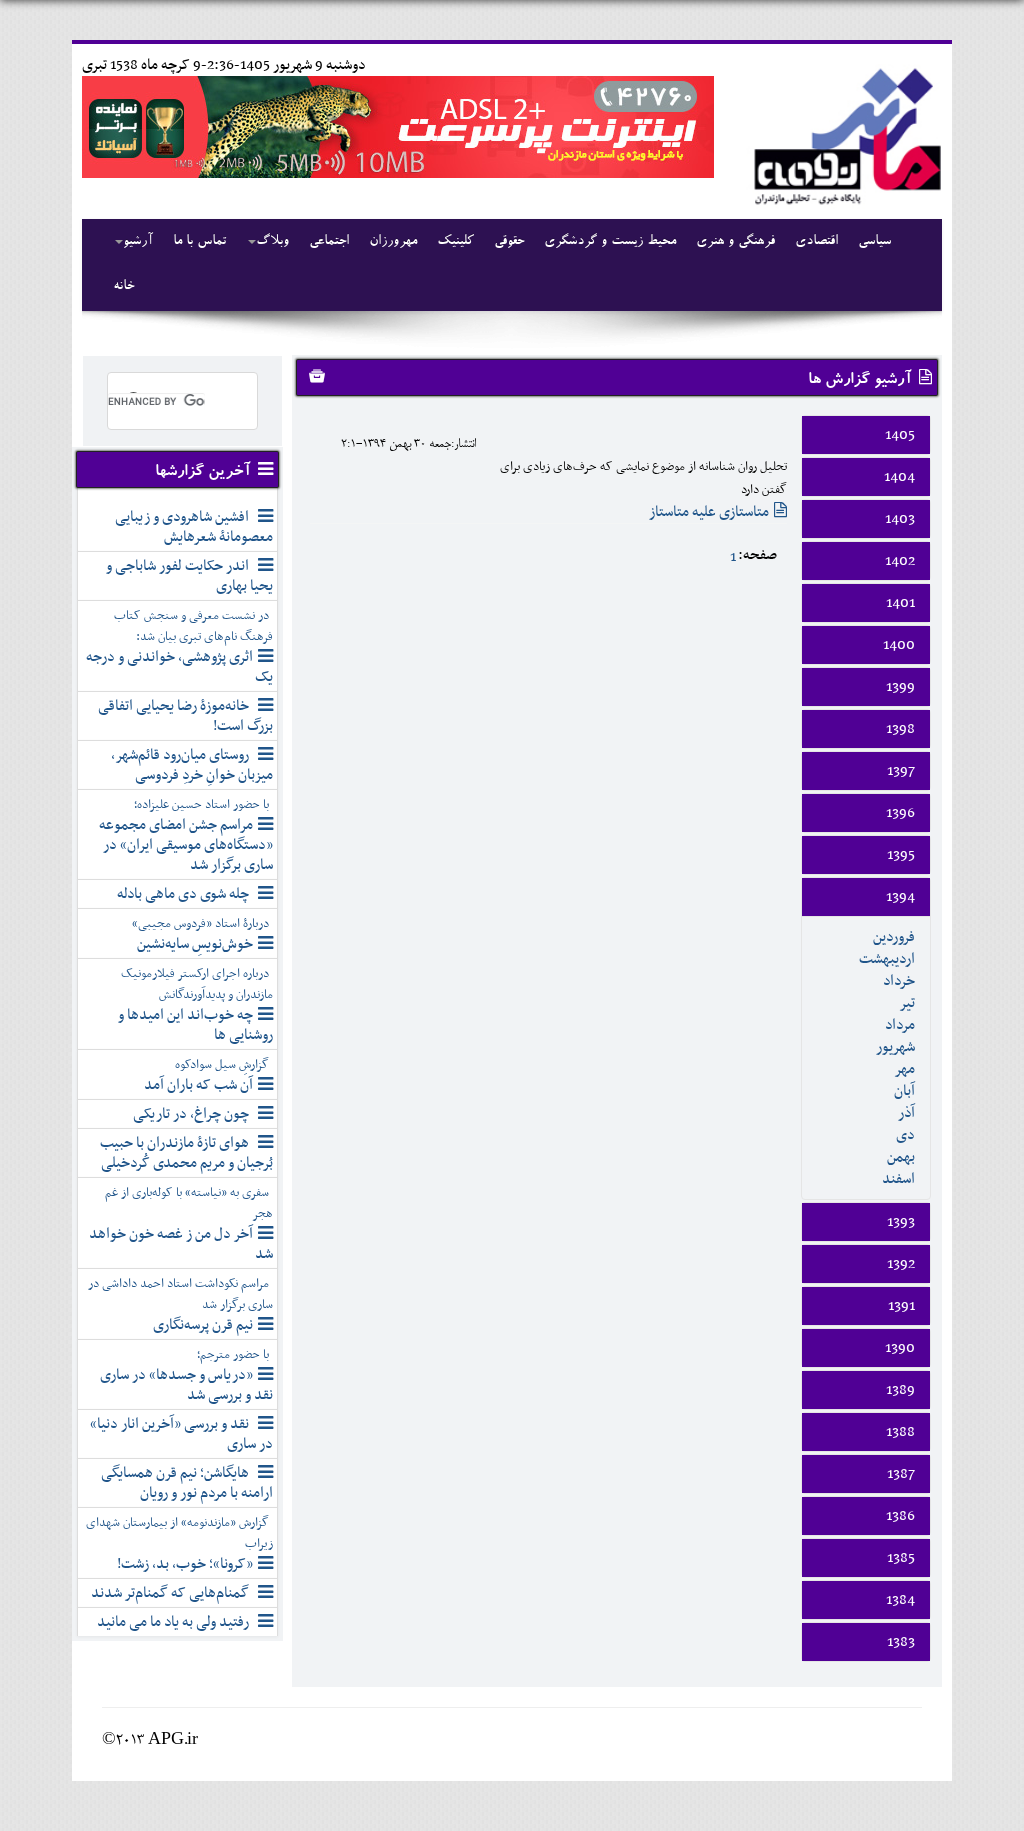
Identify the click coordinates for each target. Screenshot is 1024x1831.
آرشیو (138, 242)
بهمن (901, 1157)
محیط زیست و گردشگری (610, 242)
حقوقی (509, 242)
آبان (904, 1091)
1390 (900, 1348)
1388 (900, 1432)
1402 (900, 561)
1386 (900, 1516)
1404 (899, 477)
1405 (900, 435)
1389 (900, 1390)
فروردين (894, 937)
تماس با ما (199, 242)
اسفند (898, 1179)
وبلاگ (272, 242)
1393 (901, 1222)
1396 (900, 813)
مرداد (900, 1025)
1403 (900, 519)
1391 (901, 1306)
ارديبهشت (887, 959)
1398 (900, 729)
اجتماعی (329, 242)
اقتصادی (816, 242)
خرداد (899, 981)
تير (907, 1003)
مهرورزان (393, 242)
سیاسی (874, 242)
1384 (900, 1600)
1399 (900, 687)
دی (905, 1135)
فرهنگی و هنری (735, 242)
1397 (901, 771)
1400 (899, 645)
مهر (904, 1069)
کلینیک (455, 242)
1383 (901, 1642)
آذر (906, 1113)
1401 (900, 603)
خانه (123, 287)
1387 (901, 1474)
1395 (901, 855)
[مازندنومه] (844, 133)
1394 (900, 897)
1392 (901, 1264)
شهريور (895, 1047)
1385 (901, 1558)
